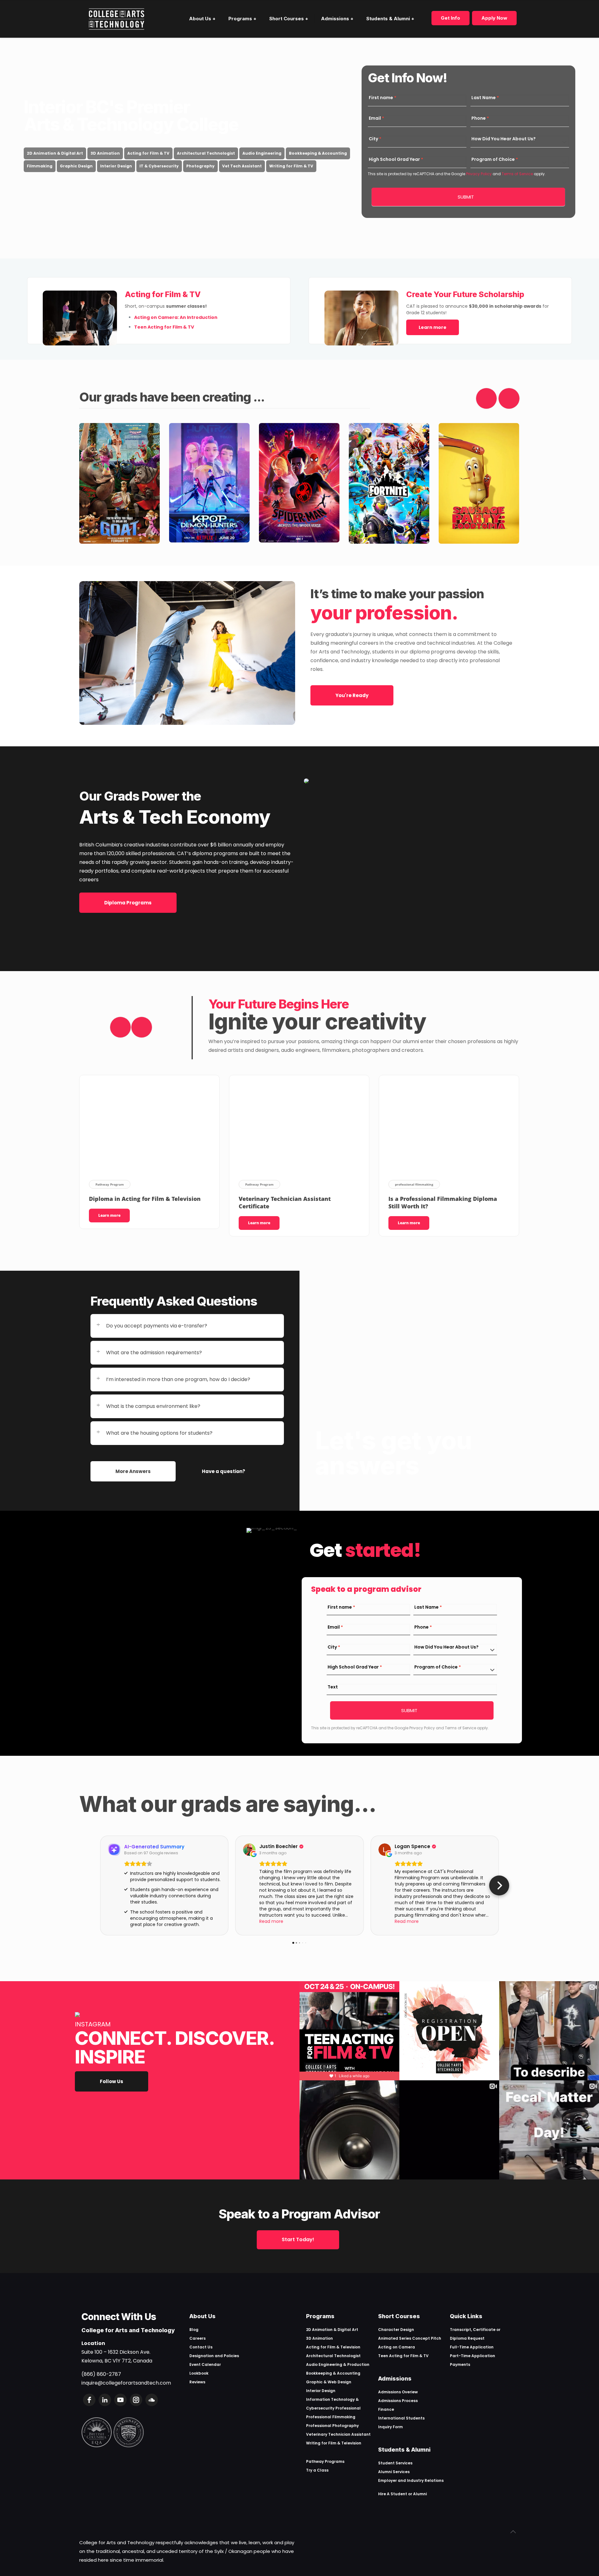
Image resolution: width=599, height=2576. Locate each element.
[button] (100, 1885)
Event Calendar (205, 2364)
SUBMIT (466, 197)
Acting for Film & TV (148, 153)
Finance (386, 2409)
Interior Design (116, 166)
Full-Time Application (472, 2347)
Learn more (433, 327)
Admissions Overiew (398, 2392)
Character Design (396, 2330)
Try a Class (317, 2470)
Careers (197, 2338)
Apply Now (494, 18)
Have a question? (224, 1471)
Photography (200, 166)
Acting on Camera (397, 2347)
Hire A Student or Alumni (402, 2494)
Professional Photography (332, 2426)
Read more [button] (271, 1921)
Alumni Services (394, 2472)
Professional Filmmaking (331, 2417)
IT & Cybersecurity (159, 166)
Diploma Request (467, 2338)
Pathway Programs (325, 2461)
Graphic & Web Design (329, 2382)
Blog (194, 2330)
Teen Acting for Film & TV (403, 2356)
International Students (401, 2418)
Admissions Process (398, 2401)
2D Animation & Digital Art (55, 153)
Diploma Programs (128, 903)
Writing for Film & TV (291, 166)
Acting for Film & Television (333, 2347)
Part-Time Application (472, 2356)
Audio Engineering (262, 153)
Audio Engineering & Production (338, 2364)
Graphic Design (76, 166)
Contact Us (201, 2347)
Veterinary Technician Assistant (338, 2434)
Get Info (450, 18)
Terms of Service (517, 174)
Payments (460, 2364)
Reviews (197, 2382)
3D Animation (105, 153)
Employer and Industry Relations (411, 2480)
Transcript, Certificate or (475, 2330)
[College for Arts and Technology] (117, 19)
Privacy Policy (478, 174)
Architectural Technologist (206, 153)
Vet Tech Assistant (242, 166)
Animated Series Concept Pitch (410, 2338)
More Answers (133, 1471)
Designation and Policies (214, 2356)
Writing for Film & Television (334, 2443)
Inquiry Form (390, 2427)
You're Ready (352, 695)
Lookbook (199, 2373)
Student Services (395, 2463)
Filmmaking (40, 166)
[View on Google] (249, 1850)
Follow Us (112, 2081)
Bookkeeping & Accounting (318, 153)
